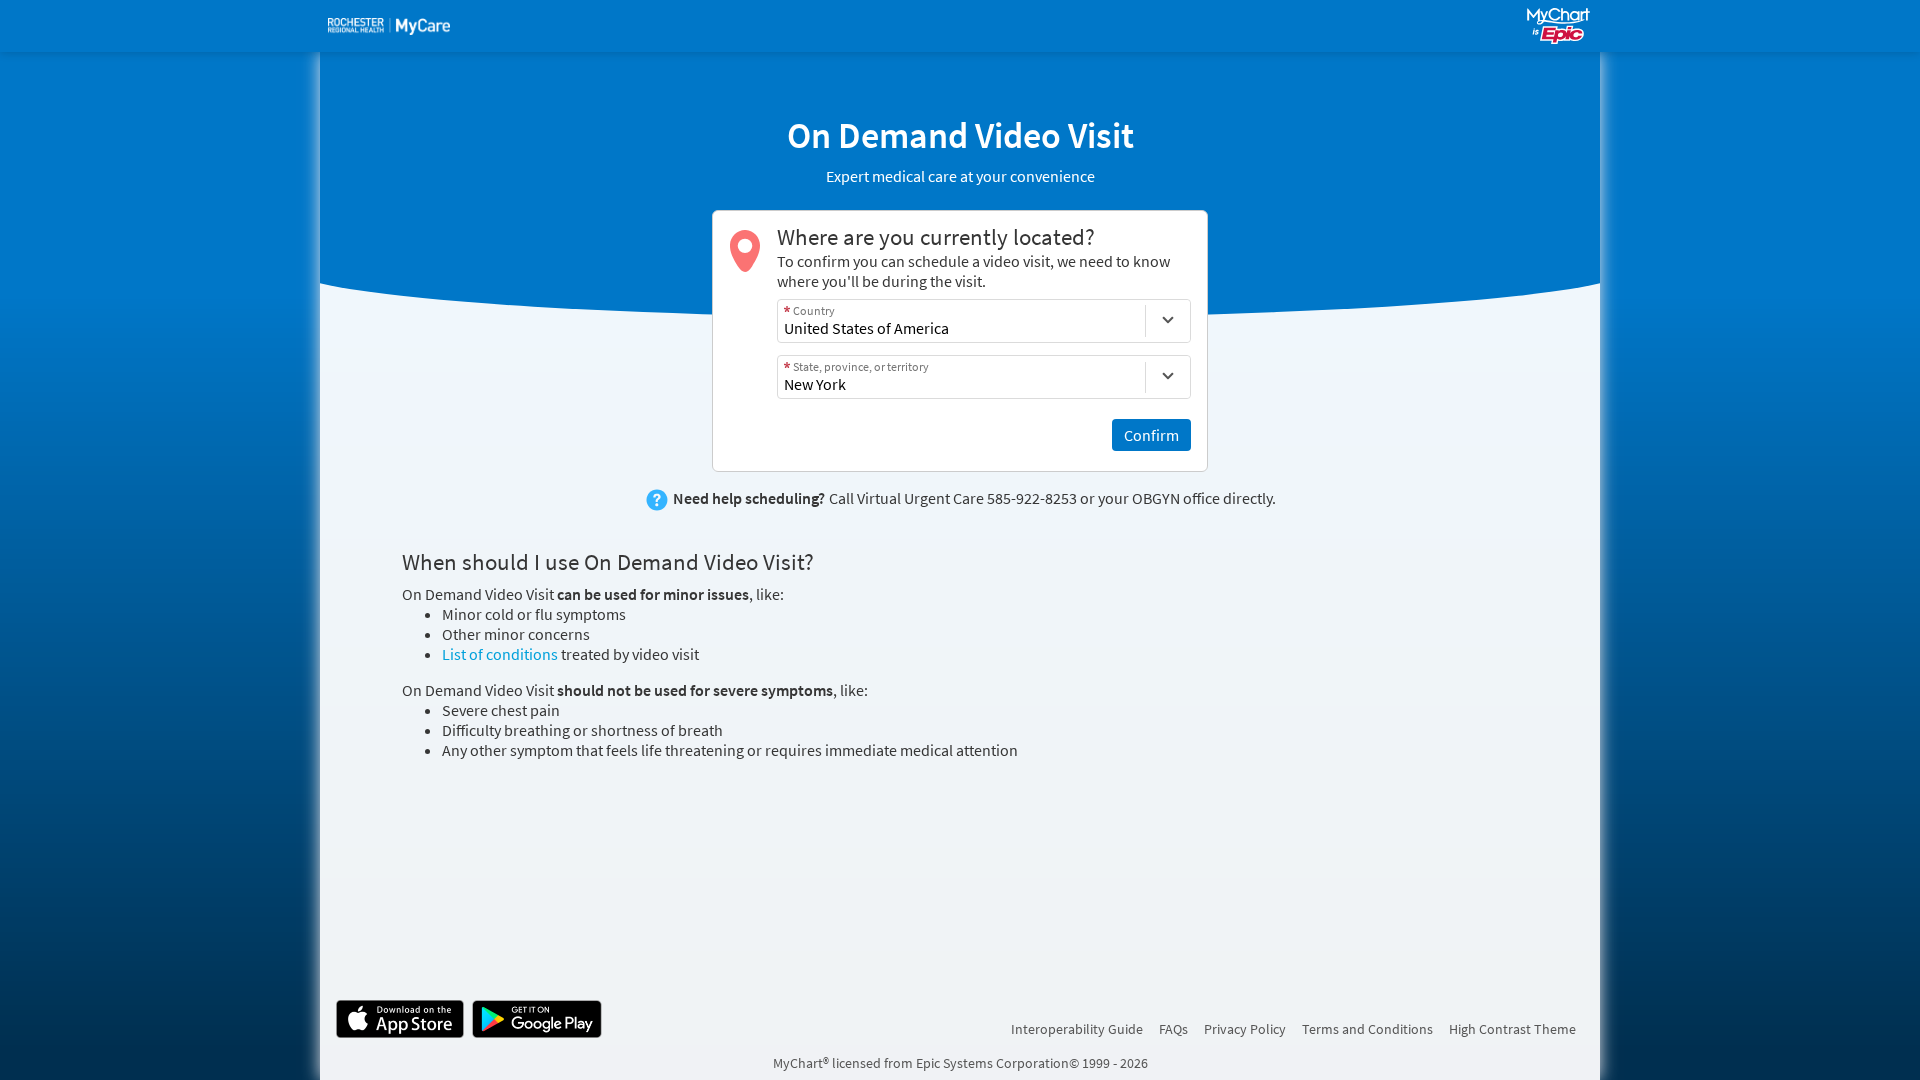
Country (814, 310)
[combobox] (961, 320)
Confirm (1151, 435)
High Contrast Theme (1512, 1029)
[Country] (1168, 321)
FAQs (1173, 1029)
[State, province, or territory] (1168, 377)
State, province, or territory (861, 366)
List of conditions (500, 654)
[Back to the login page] (389, 26)
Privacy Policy (1245, 1029)
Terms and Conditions (1367, 1029)
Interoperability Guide (1077, 1029)
